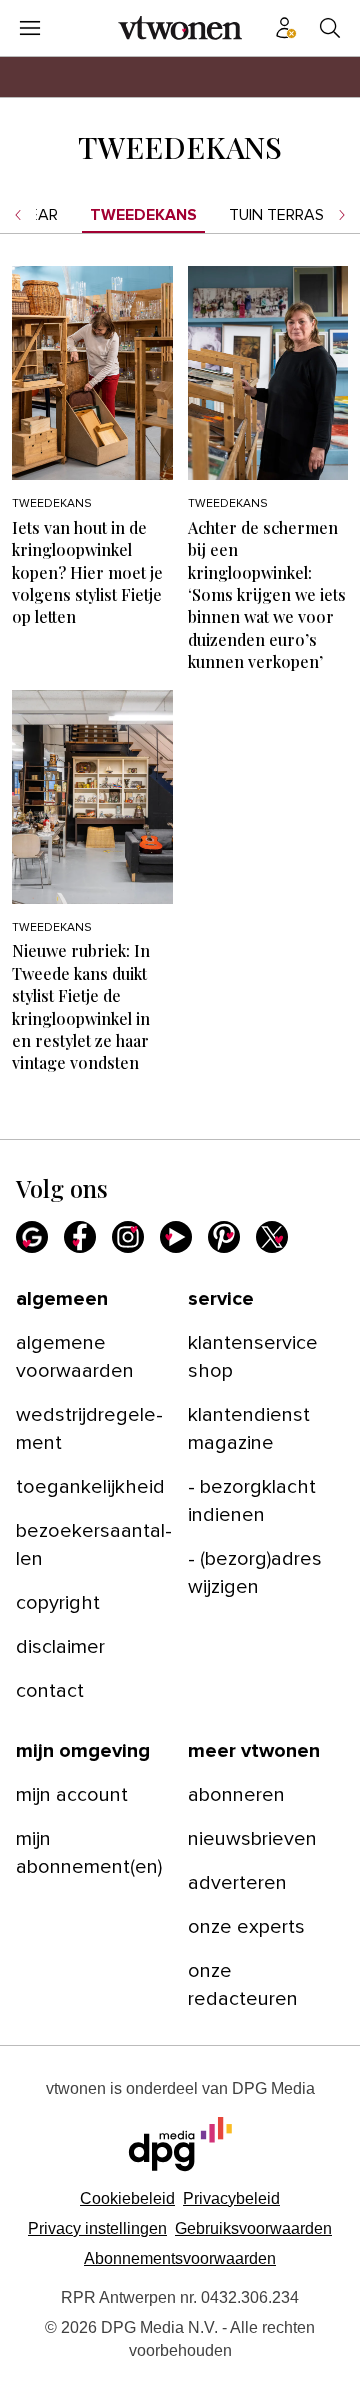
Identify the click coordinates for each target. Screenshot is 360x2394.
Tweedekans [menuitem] (143, 215)
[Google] (32, 1237)
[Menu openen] (30, 28)
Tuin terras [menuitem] (276, 215)
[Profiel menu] (286, 28)
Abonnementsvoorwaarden (180, 2258)
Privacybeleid (231, 2198)
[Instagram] (128, 1237)
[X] (272, 1237)
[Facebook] (80, 1237)
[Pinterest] (224, 1237)
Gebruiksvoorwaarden (253, 2228)
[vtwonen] (180, 28)
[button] (97, 2228)
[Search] (330, 28)
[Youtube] (176, 1237)
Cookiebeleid (127, 2198)
